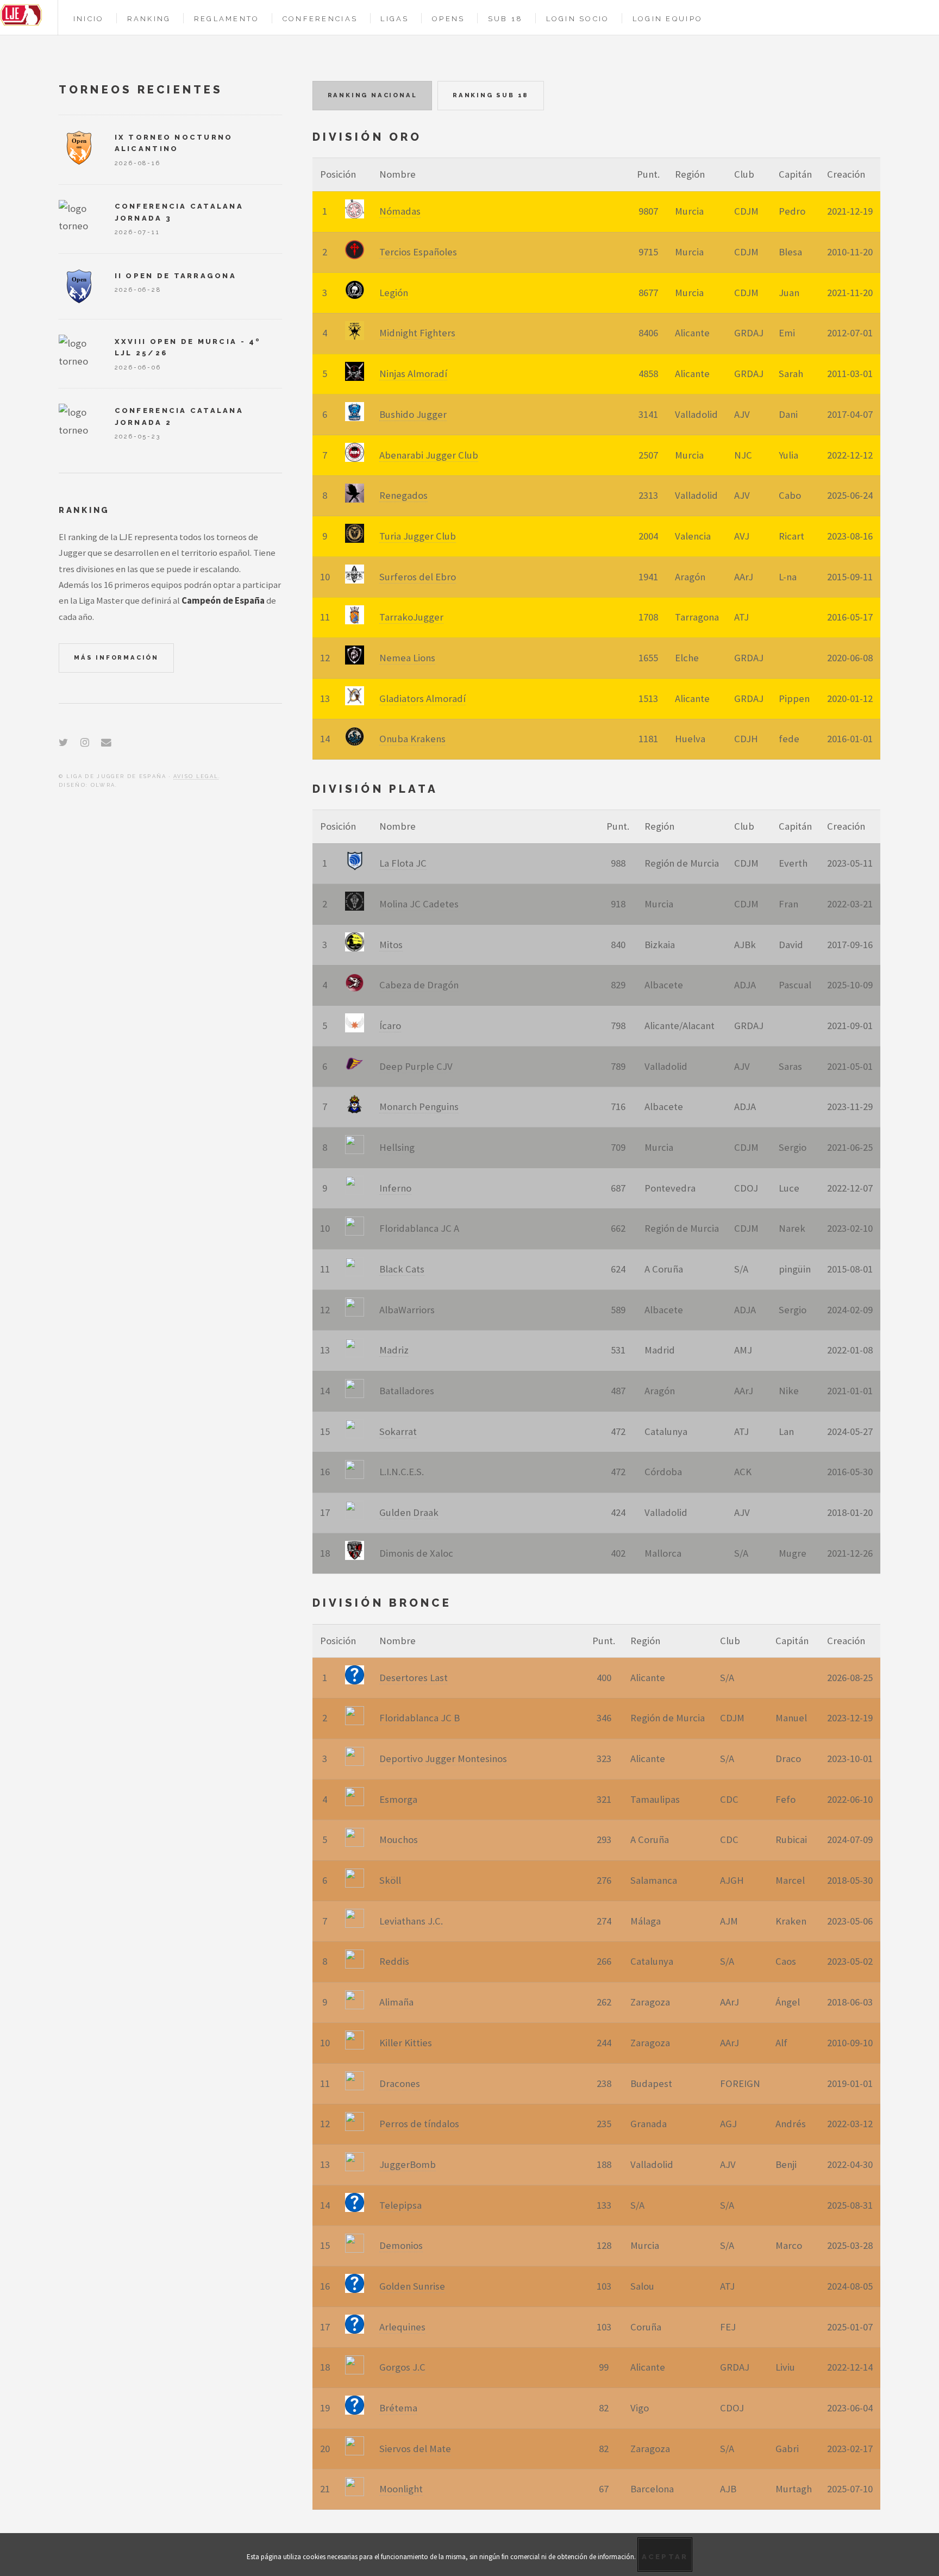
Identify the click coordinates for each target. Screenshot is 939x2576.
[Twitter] (63, 742)
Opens (448, 19)
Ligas (395, 19)
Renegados (403, 495)
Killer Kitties (406, 2043)
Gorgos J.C (402, 2367)
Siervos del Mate (415, 2449)
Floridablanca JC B (420, 1718)
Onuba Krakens (412, 739)
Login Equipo (668, 19)
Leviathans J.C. (411, 1921)
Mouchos (399, 1839)
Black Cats (402, 1269)
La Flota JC (403, 863)
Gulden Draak (409, 1512)
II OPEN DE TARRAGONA (176, 276)
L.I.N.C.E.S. (402, 1472)
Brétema (398, 2408)
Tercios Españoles (418, 252)
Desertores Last (414, 1678)
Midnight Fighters (417, 333)
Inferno (395, 1188)
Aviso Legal (196, 776)
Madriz (394, 1350)
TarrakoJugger (411, 617)
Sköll (390, 1880)
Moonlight (401, 2489)
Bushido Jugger (413, 414)
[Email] (106, 742)
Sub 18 (506, 19)
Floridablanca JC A (419, 1228)
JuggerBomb (408, 2164)
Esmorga (398, 1799)
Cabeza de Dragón (419, 985)
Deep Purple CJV (416, 1066)
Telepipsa (400, 2205)
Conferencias (320, 19)
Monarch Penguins (419, 1107)
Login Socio (578, 19)
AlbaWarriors (407, 1310)
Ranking (149, 19)
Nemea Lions (407, 658)
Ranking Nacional (373, 95)
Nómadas (400, 211)
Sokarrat (398, 1431)
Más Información (116, 657)
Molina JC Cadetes (419, 904)
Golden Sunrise (412, 2286)
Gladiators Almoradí (422, 698)
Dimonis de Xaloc (416, 1553)
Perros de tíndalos (419, 2124)
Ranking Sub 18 (491, 95)
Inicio (89, 19)
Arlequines (402, 2327)
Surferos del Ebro (418, 577)
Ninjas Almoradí (413, 374)
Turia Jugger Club (418, 536)
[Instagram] (85, 742)
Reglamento (227, 19)
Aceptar (665, 2557)
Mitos (391, 945)
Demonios (401, 2245)
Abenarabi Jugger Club (429, 455)
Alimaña (396, 2002)
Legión (394, 293)
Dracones (400, 2083)
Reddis (394, 1961)
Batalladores (407, 1391)
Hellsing (397, 1147)
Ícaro (390, 1026)
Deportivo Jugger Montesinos (443, 1759)
